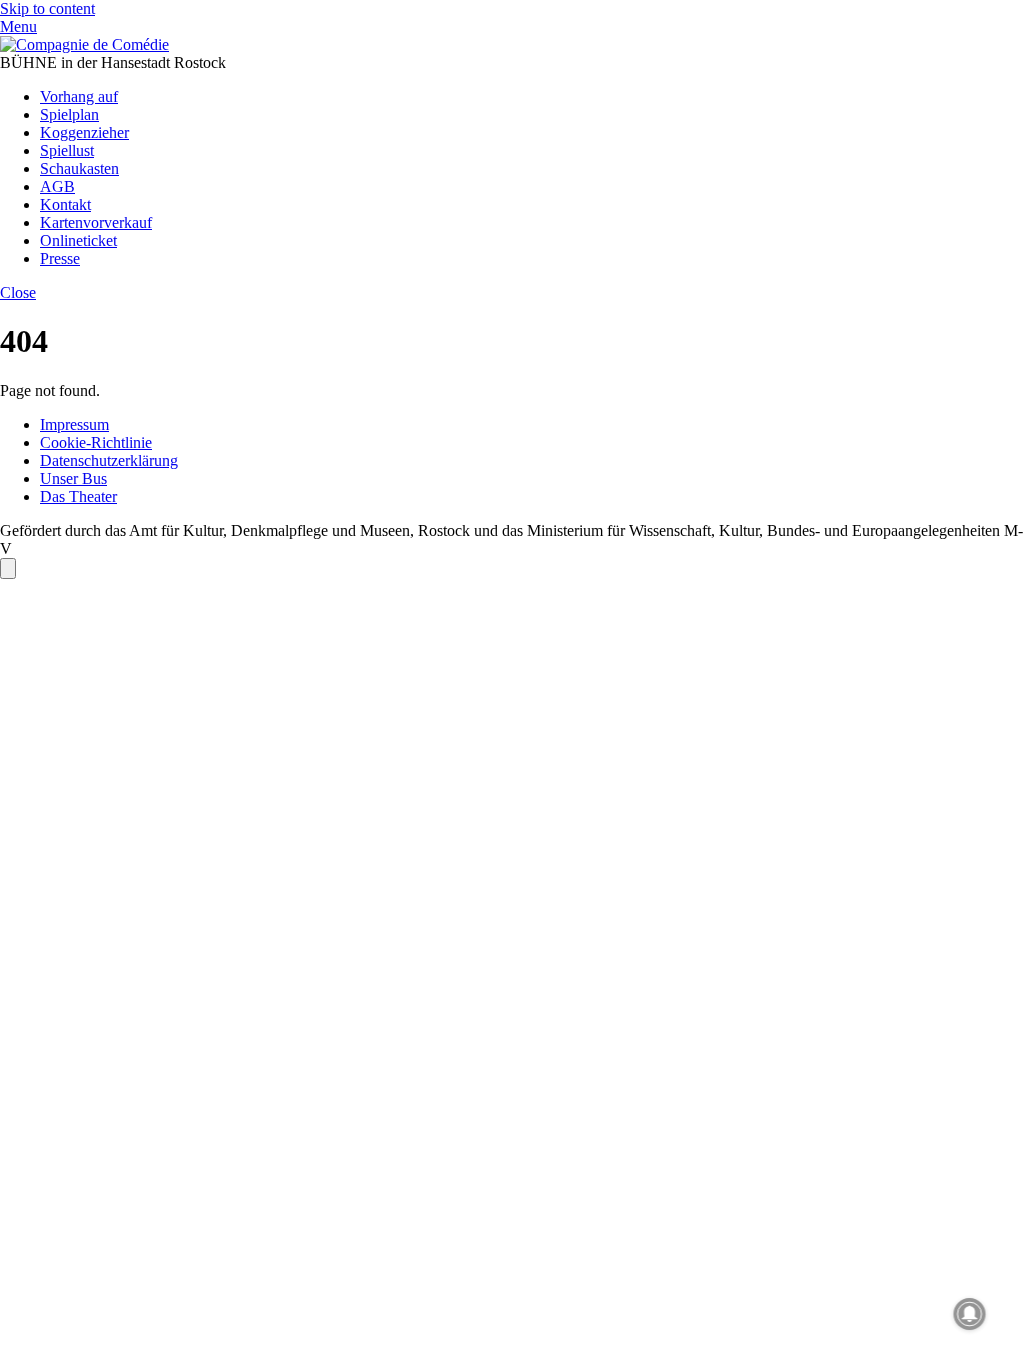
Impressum (74, 424)
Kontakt (65, 204)
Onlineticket (78, 240)
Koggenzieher (84, 132)
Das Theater (78, 496)
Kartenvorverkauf (96, 222)
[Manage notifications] (970, 1314)
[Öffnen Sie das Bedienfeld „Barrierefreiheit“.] (8, 568)
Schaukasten (79, 168)
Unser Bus (73, 478)
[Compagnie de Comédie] (84, 44)
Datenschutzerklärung (109, 460)
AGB (57, 186)
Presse (60, 258)
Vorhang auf (79, 96)
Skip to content (47, 8)
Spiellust (67, 150)
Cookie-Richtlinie (96, 442)
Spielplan (69, 114)
